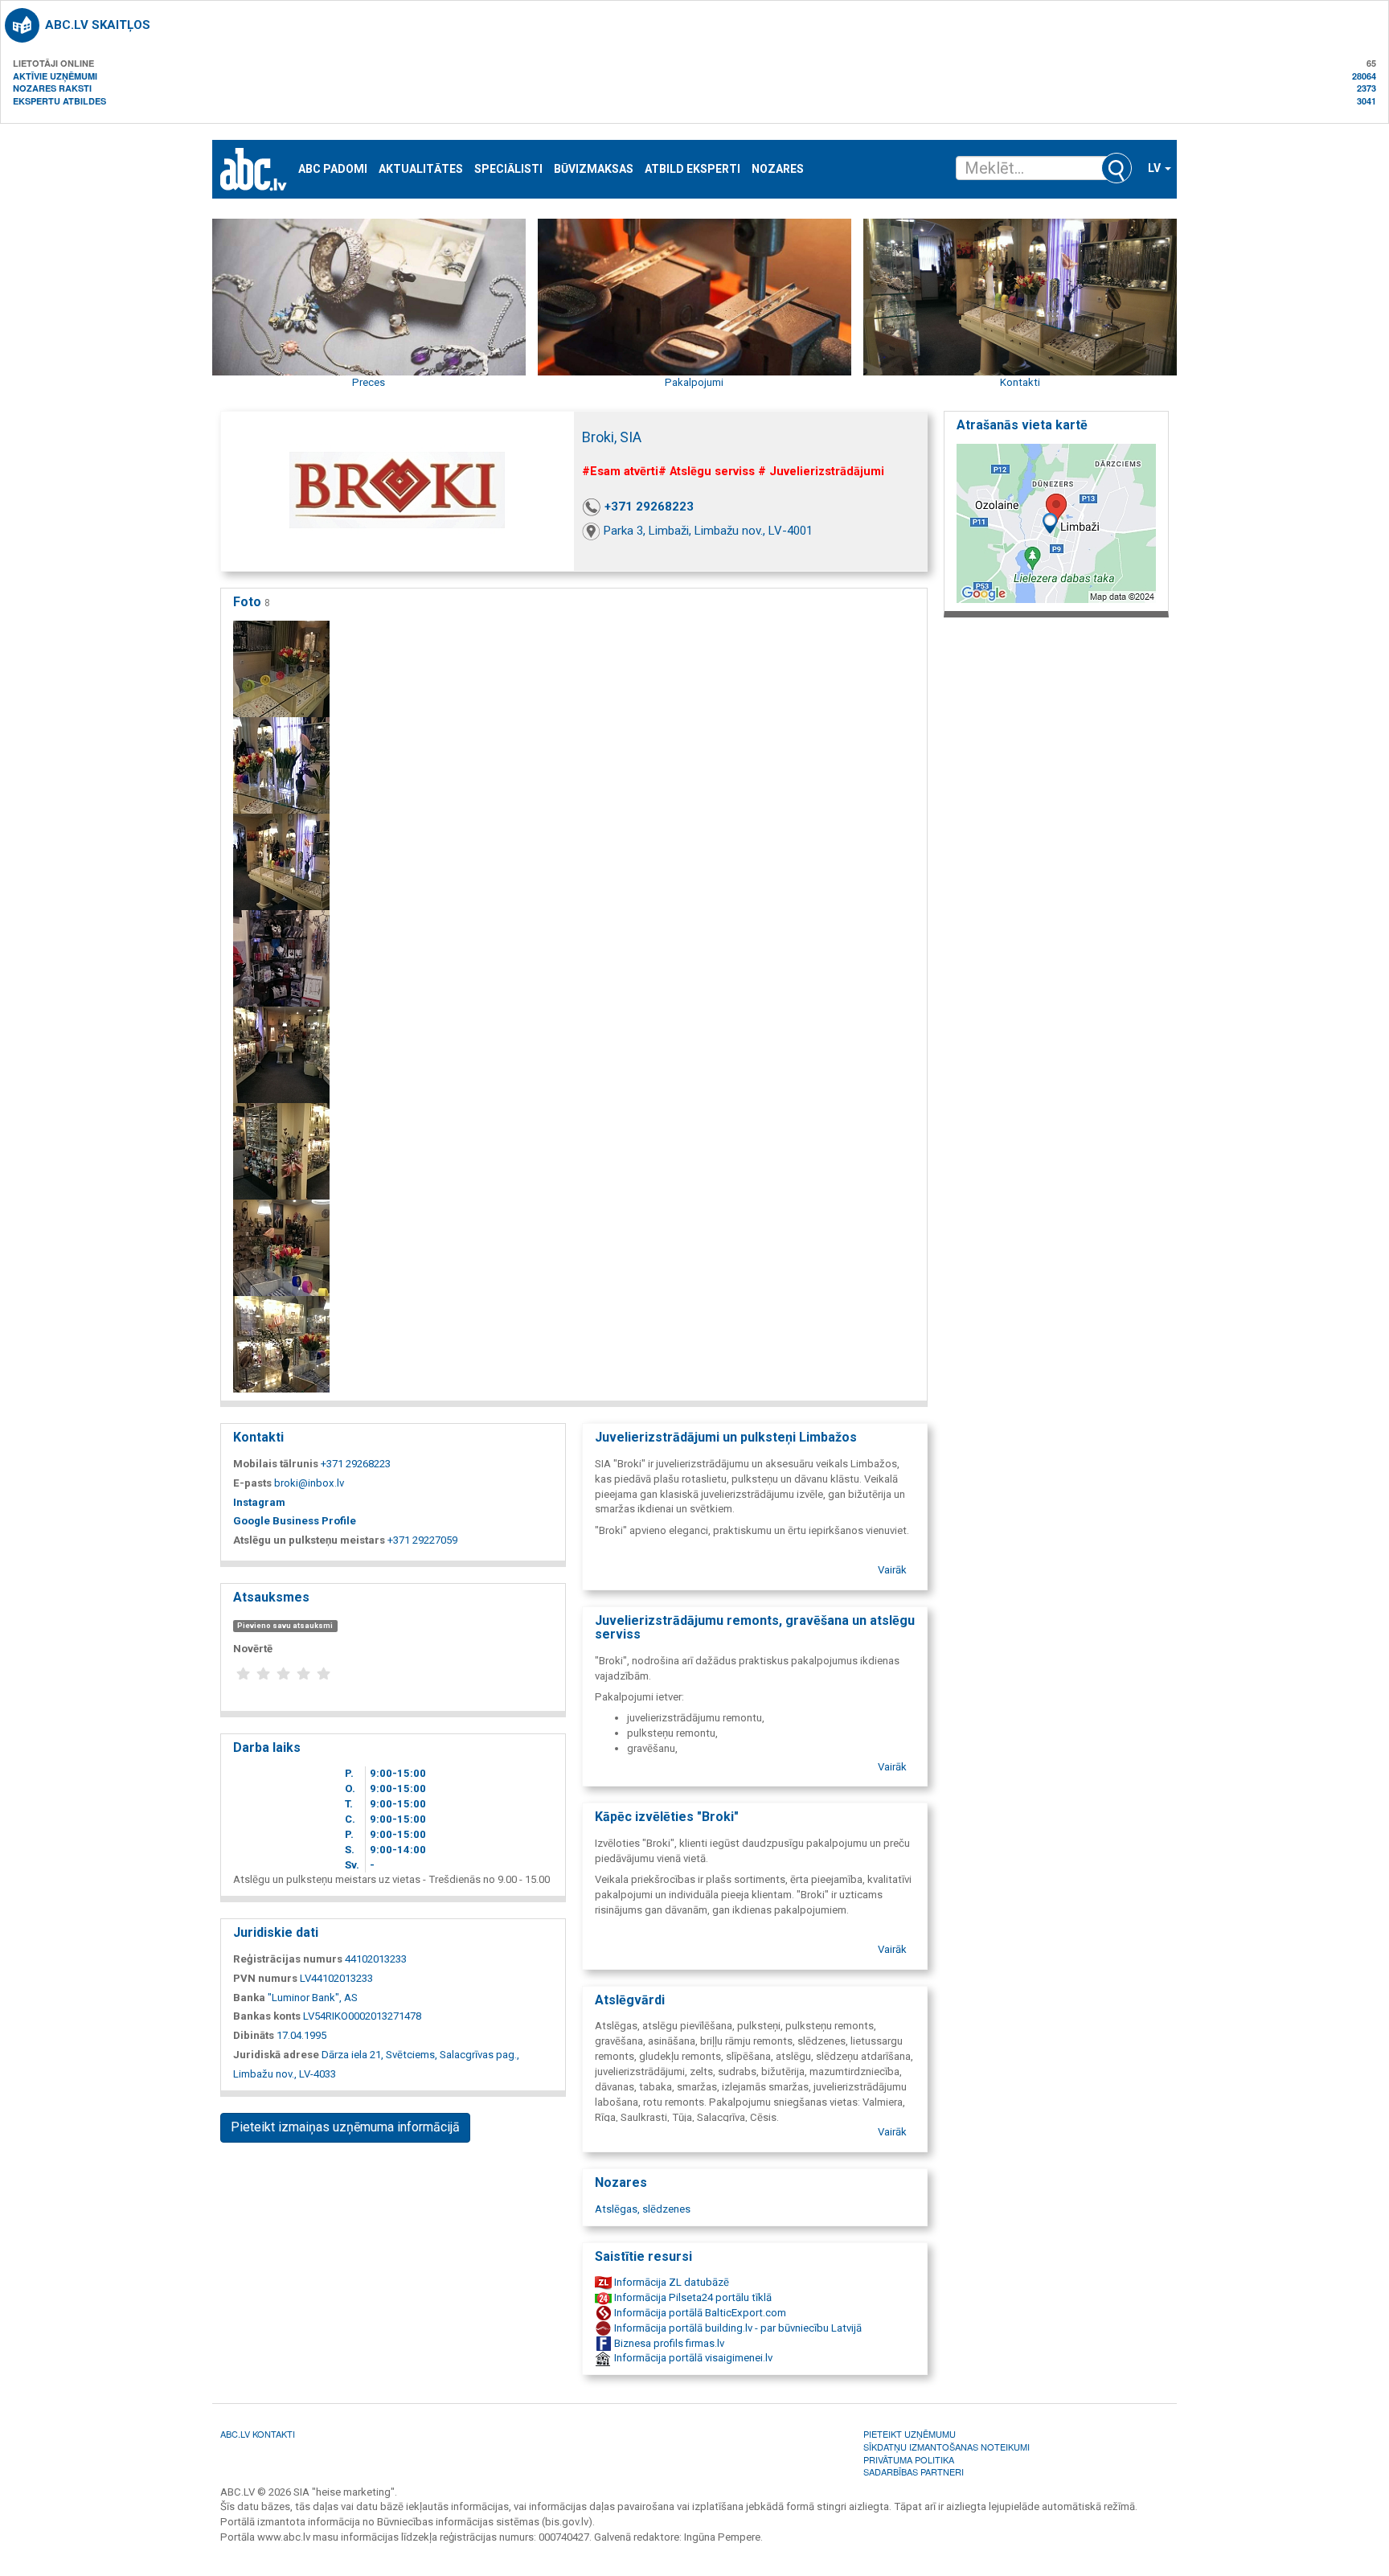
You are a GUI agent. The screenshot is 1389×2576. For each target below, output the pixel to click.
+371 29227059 (422, 1540)
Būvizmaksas (594, 169)
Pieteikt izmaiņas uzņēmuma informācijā (345, 2127)
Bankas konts (267, 2016)
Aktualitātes (421, 169)
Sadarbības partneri (914, 2471)
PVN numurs (265, 1978)
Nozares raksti (52, 88)
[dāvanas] (281, 765)
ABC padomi (333, 169)
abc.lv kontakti (258, 2434)
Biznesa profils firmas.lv (668, 2343)
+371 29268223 (649, 507)
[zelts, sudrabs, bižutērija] (281, 1054)
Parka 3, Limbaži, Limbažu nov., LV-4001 (708, 531)
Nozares (778, 169)
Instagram (259, 1502)
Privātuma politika (909, 2459)
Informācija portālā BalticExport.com (699, 2313)
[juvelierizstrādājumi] (281, 669)
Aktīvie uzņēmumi (55, 76)
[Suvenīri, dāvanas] (281, 1344)
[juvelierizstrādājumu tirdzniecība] (281, 861)
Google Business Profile (295, 1521)
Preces (369, 382)
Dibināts (254, 2035)
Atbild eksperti (692, 169)
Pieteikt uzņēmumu (910, 2434)
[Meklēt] (1117, 168)
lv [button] (1155, 168)
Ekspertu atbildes (59, 101)
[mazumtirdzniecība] (281, 1151)
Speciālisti (508, 169)
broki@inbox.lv (309, 1483)
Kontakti (1020, 382)
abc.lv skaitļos (98, 25)
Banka (249, 1998)
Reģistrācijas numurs (288, 1959)
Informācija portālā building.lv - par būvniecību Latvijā (737, 2328)
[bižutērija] (281, 958)
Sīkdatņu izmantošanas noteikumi (946, 2447)
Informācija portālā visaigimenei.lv (692, 2358)
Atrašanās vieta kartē (1022, 425)
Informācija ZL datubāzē (670, 2282)
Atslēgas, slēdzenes (643, 2209)
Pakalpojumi (694, 382)
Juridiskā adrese (276, 2055)
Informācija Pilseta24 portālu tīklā (692, 2297)
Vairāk (892, 1570)
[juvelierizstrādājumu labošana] (281, 1247)
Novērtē (253, 1649)
